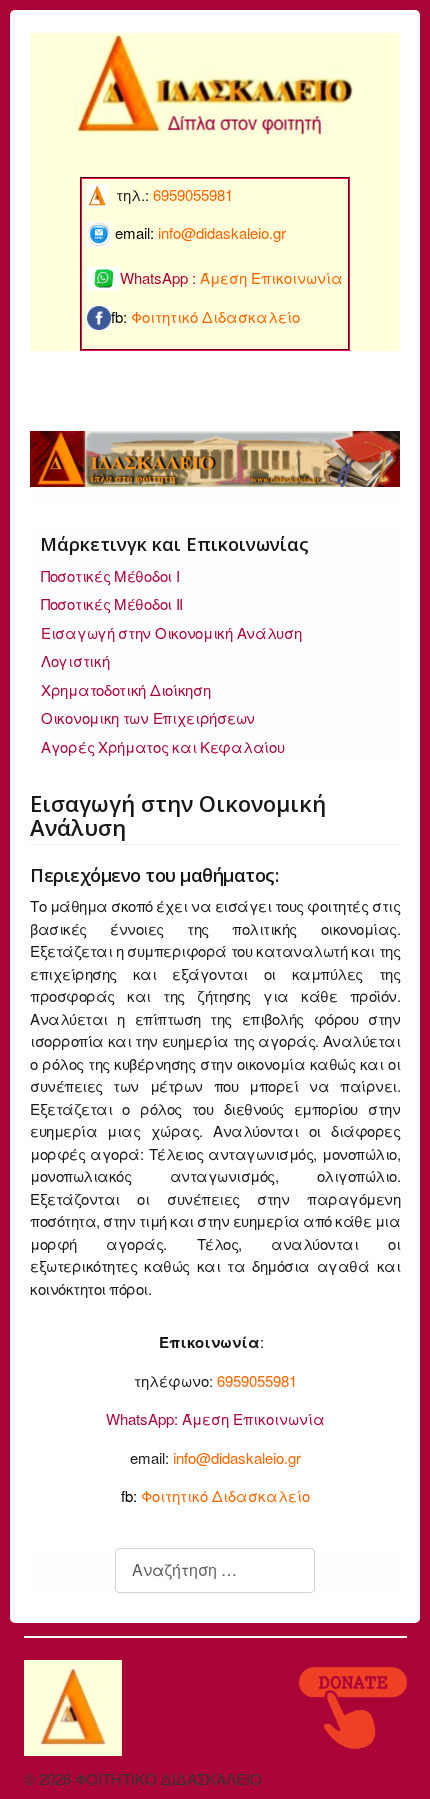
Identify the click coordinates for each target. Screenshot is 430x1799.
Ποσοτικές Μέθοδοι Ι (110, 575)
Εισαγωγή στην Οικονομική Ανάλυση (171, 632)
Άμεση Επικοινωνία (253, 1418)
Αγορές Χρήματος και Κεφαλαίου (162, 746)
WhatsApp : (231, 277)
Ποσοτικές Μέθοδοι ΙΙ (112, 603)
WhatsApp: (142, 1418)
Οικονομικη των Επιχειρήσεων (148, 717)
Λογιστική (75, 660)
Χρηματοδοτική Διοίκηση (125, 689)
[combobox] (215, 1570)
